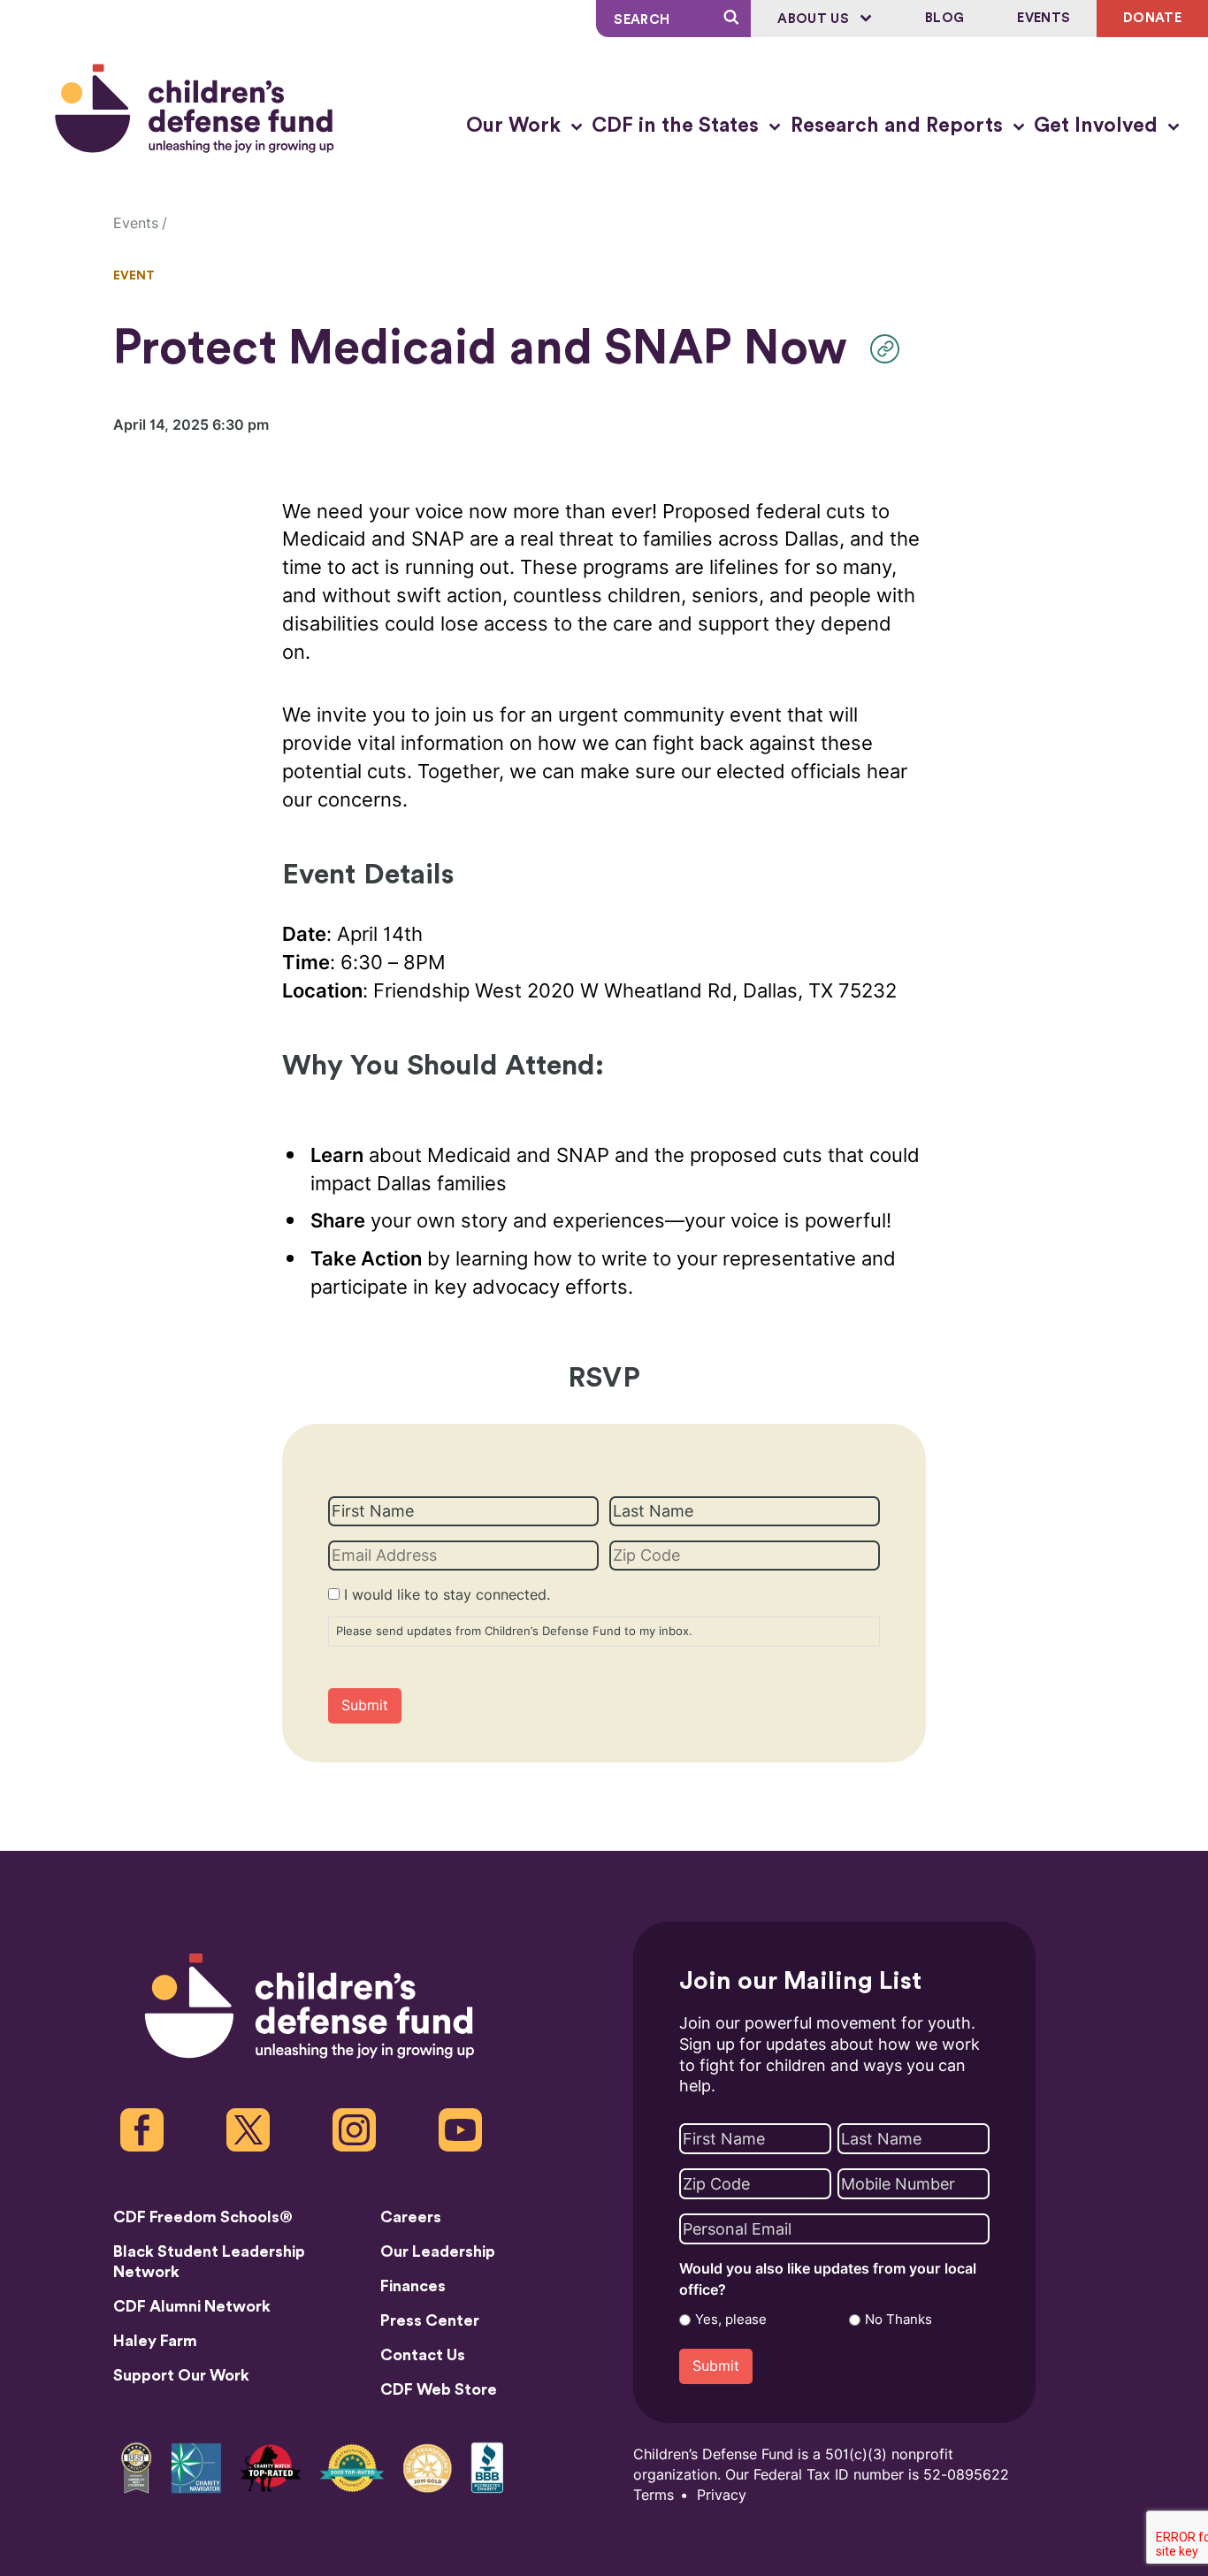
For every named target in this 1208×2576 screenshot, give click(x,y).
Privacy (722, 2495)
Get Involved (1098, 126)
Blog (944, 18)
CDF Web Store (439, 2389)
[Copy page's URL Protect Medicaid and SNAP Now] (889, 349)
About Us (815, 19)
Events (1044, 18)
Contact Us (423, 2355)
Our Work (516, 126)
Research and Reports (899, 126)
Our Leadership (438, 2251)
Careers (411, 2217)
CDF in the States (678, 126)
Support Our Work (181, 2375)
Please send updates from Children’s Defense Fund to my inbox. (514, 1631)
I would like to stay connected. (447, 1595)
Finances (413, 2286)
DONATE (1152, 18)
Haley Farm (155, 2341)
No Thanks (898, 2320)
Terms (654, 2495)
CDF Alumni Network (192, 2306)
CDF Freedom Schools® (203, 2217)
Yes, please (731, 2320)
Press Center (430, 2320)
